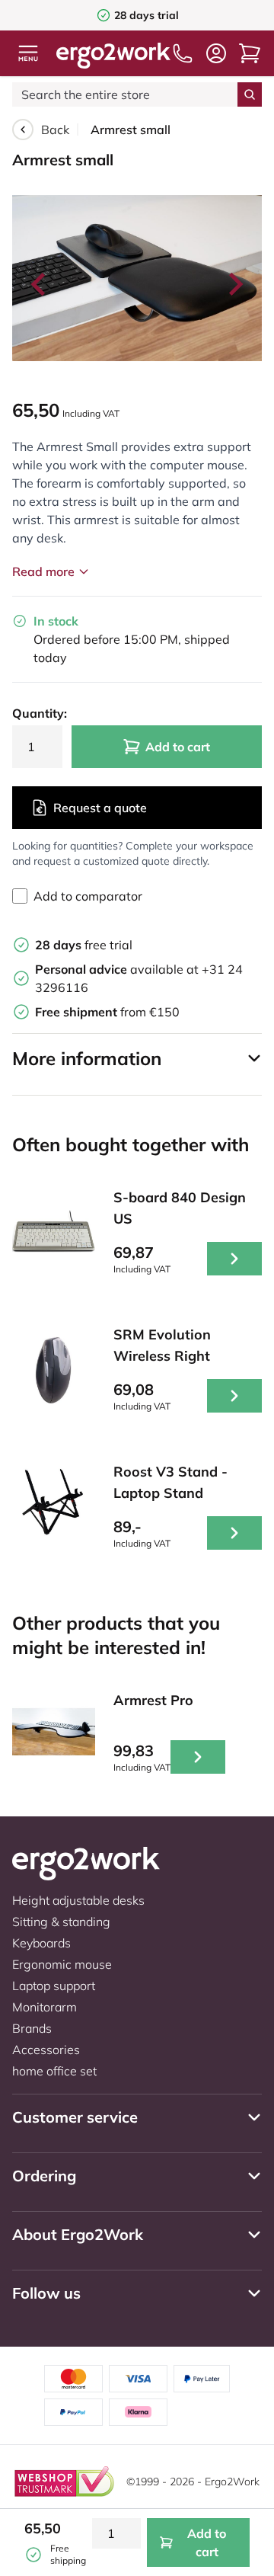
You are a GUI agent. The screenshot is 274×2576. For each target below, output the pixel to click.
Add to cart (178, 747)
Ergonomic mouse (62, 1964)
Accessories (46, 2050)
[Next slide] (234, 284)
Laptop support (54, 1986)
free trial (84, 945)
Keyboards (41, 1943)
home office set (54, 2071)
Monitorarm (45, 2007)
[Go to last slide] (40, 284)
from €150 (107, 1012)
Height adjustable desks (78, 1900)
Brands (32, 2028)
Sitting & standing (61, 1922)
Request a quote (100, 808)
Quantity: (37, 713)
